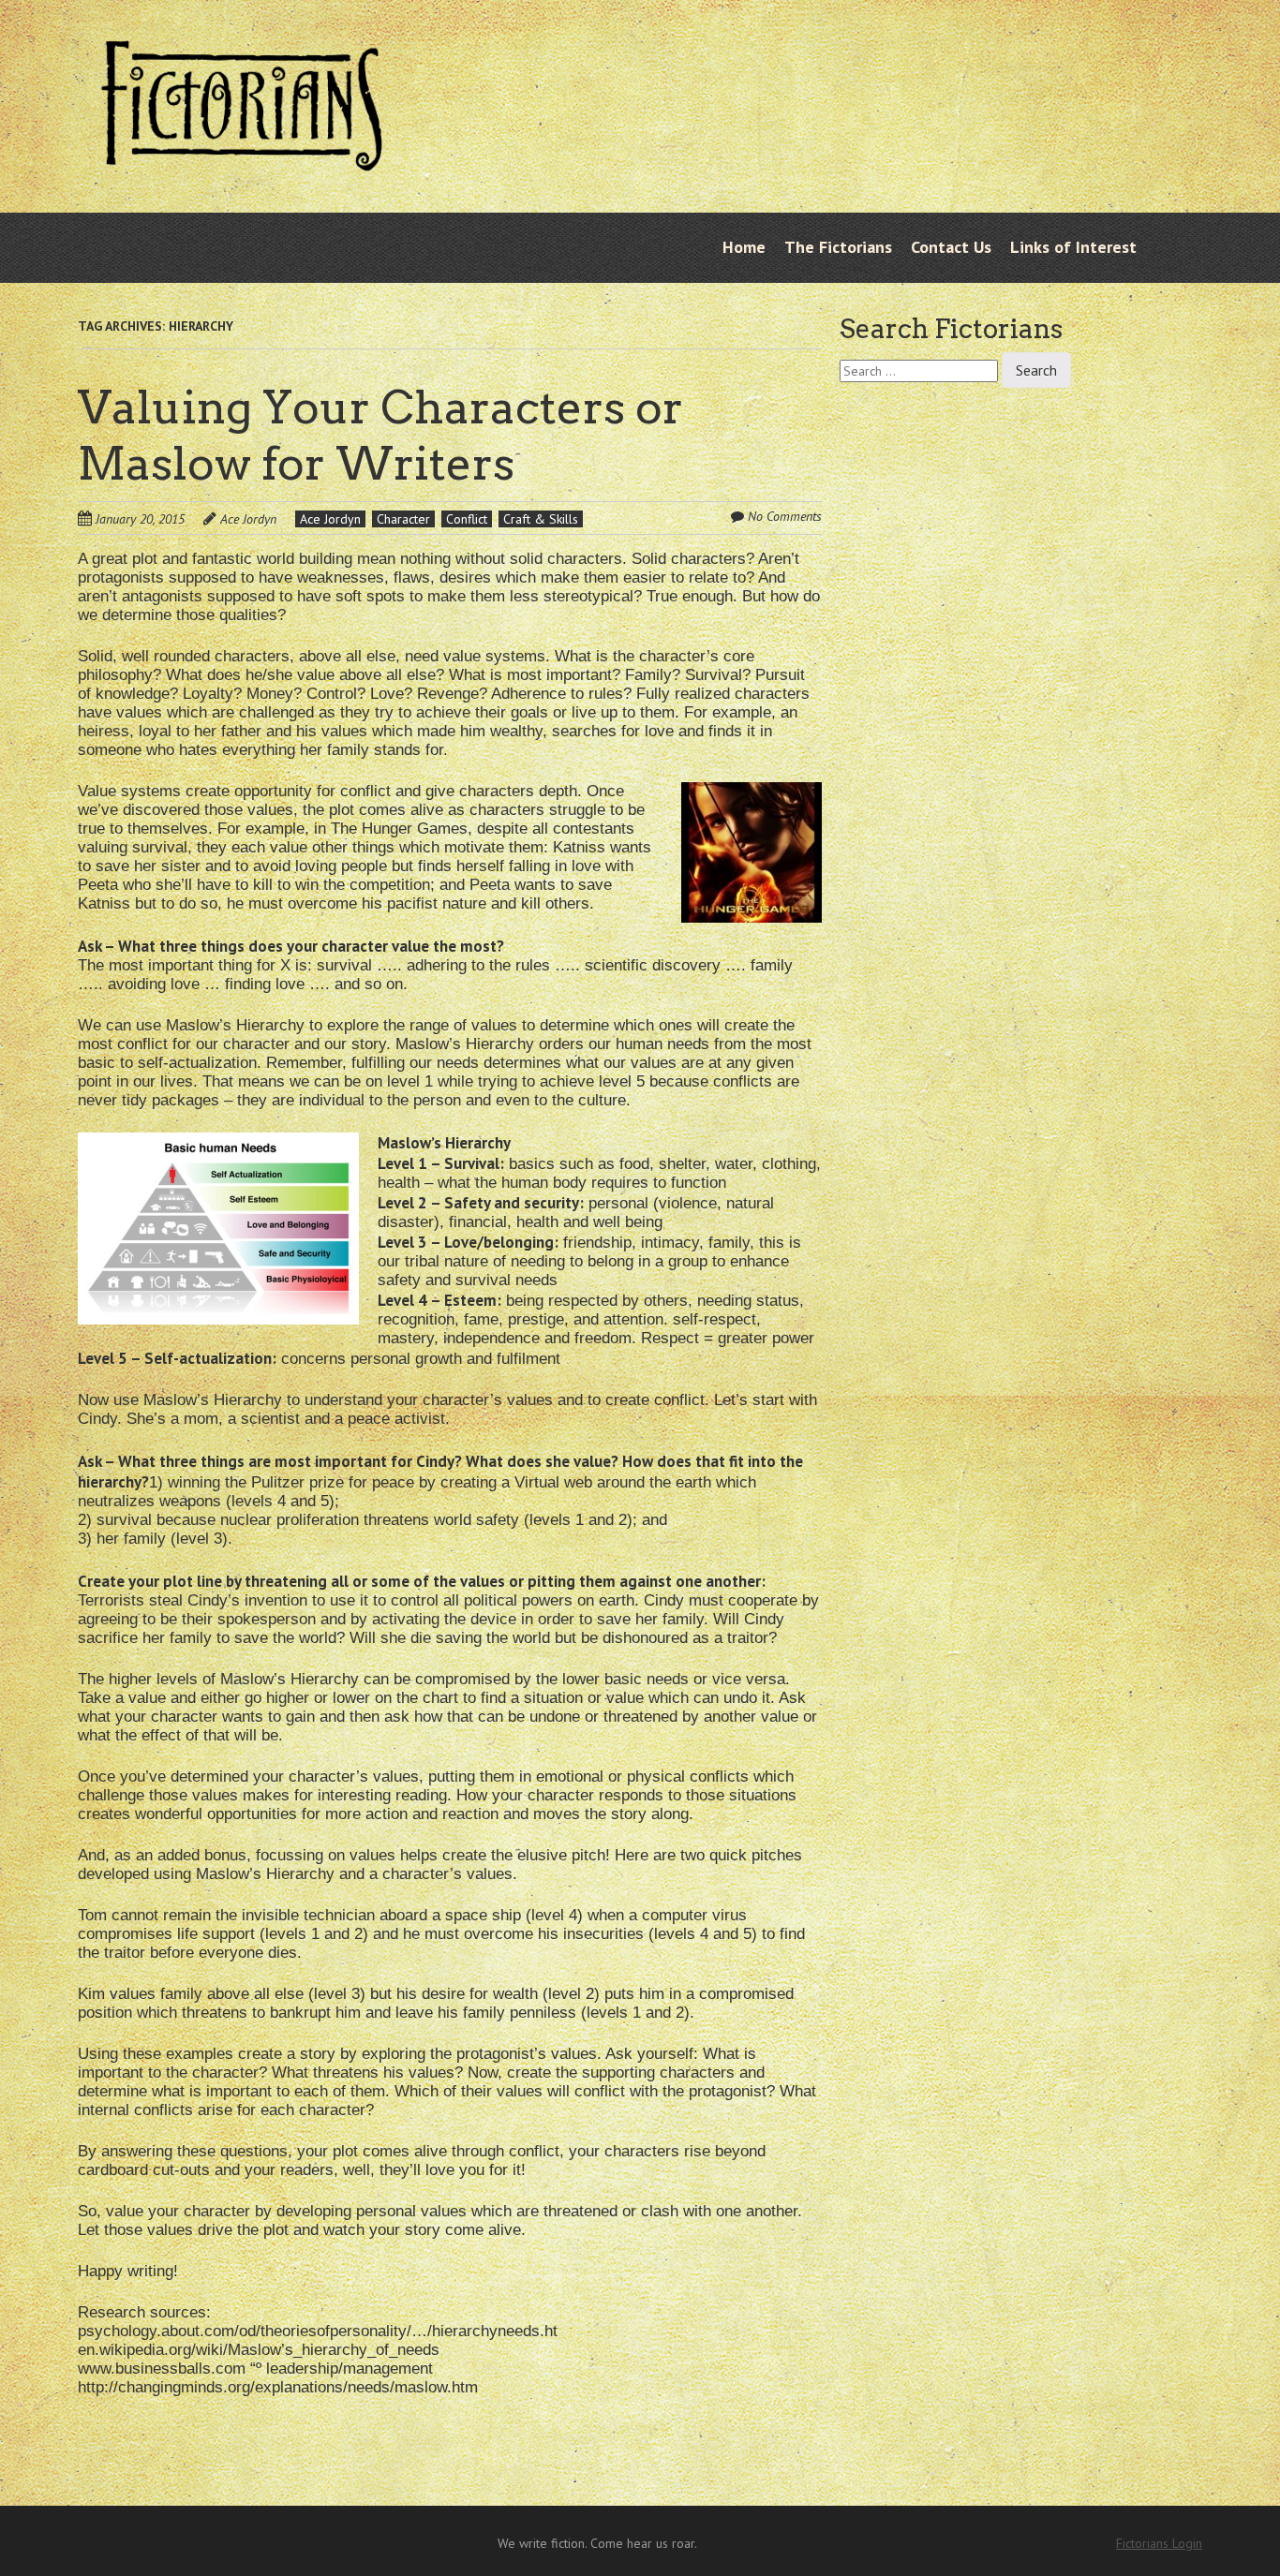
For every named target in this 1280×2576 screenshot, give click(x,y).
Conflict (467, 519)
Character (403, 519)
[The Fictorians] (242, 156)
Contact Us (951, 247)
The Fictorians (838, 247)
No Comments (785, 516)
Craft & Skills (541, 519)
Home (744, 247)
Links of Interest (1073, 247)
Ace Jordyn (248, 519)
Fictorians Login (1159, 2543)
